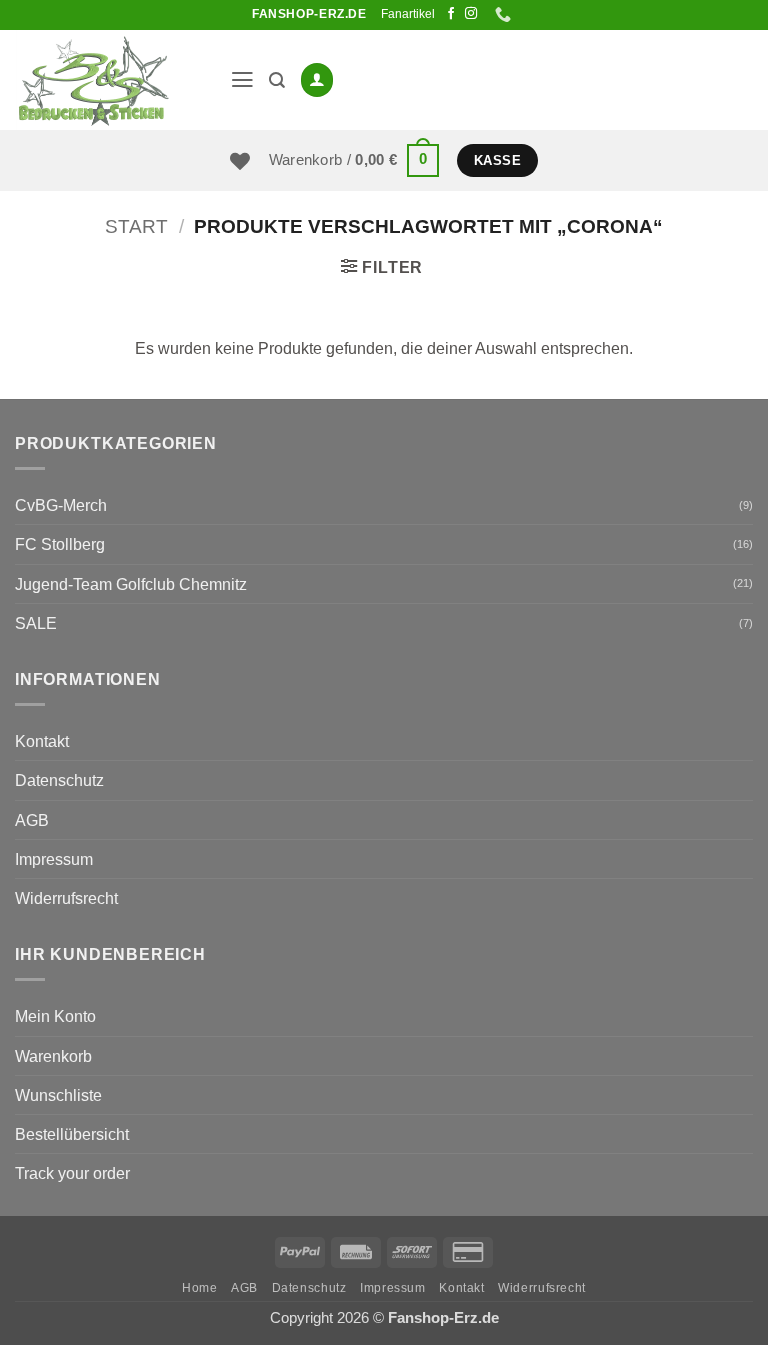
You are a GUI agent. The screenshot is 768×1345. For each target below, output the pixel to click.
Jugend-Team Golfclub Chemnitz (131, 584)
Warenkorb (53, 1056)
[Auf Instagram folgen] (471, 14)
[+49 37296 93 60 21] (505, 14)
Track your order (72, 1173)
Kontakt (42, 741)
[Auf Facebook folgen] (451, 14)
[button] (242, 80)
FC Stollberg (60, 544)
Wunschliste (58, 1095)
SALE (36, 623)
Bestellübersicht (72, 1134)
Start (136, 226)
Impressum (54, 859)
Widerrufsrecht (66, 898)
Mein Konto (55, 1016)
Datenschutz (59, 780)
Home (200, 1288)
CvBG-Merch (61, 505)
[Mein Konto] (317, 79)
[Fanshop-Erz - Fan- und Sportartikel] (115, 80)
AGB (32, 820)
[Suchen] (277, 80)
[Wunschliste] (240, 161)
